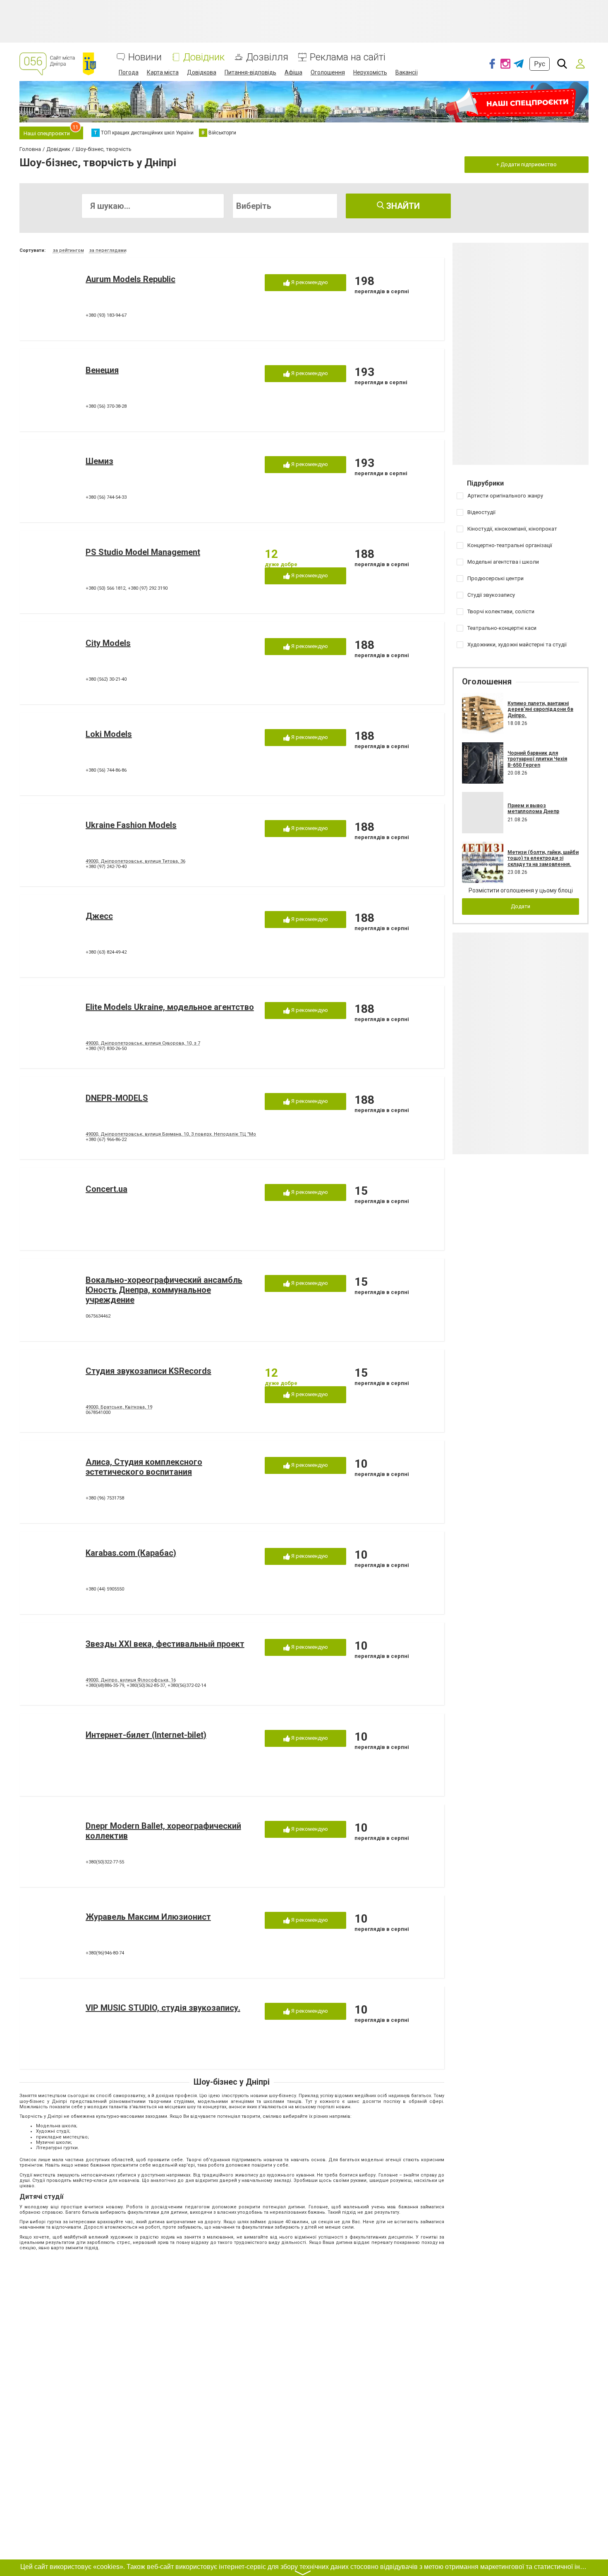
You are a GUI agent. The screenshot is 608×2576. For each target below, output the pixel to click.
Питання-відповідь (250, 72)
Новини (145, 57)
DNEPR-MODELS (117, 1098)
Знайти (402, 206)
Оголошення (328, 72)
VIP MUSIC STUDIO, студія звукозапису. (163, 2008)
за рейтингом (68, 250)
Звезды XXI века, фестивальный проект (165, 1644)
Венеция (102, 370)
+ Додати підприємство (527, 164)
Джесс (99, 916)
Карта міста (163, 72)
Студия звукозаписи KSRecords (148, 1371)
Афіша (293, 72)
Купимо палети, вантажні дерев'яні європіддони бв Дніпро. (540, 709)
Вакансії (407, 72)
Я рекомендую (309, 282)
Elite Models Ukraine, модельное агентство (170, 1007)
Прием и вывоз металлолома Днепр (533, 808)
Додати (521, 906)
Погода (129, 72)
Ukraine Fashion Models (131, 825)
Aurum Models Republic (130, 279)
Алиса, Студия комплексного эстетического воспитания (144, 1467)
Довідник (204, 57)
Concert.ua (107, 1189)
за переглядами (108, 250)
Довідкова (202, 72)
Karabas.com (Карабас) (131, 1553)
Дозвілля (267, 57)
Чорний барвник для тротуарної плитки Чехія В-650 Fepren (537, 759)
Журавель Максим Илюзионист (148, 1917)
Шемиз (99, 461)
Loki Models (109, 734)
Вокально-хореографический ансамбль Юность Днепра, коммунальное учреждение (164, 1290)
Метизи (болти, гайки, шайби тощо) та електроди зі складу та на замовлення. (543, 858)
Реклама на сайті (348, 57)
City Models (108, 643)
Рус (540, 64)
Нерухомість (370, 72)
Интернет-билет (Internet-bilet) (146, 1735)
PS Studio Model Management (143, 552)
